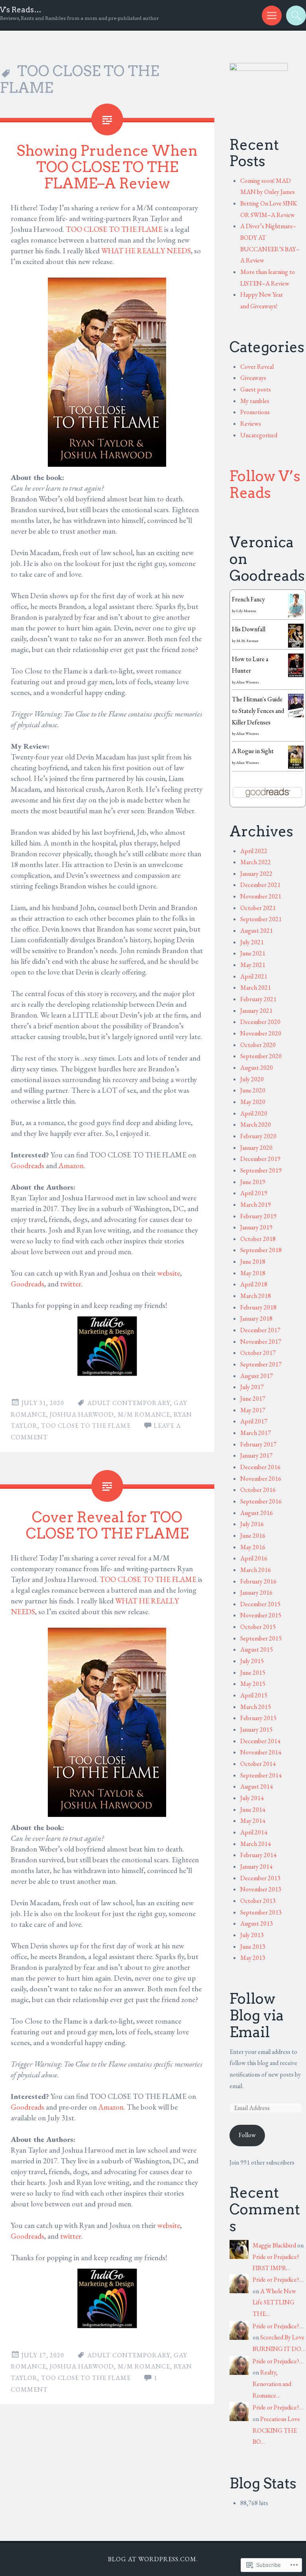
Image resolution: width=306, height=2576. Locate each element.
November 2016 (261, 1479)
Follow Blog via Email (257, 2015)
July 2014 (252, 1798)
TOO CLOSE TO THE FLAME (114, 229)
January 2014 (256, 1866)
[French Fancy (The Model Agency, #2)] (296, 615)
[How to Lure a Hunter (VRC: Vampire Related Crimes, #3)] (296, 675)
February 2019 (258, 1216)
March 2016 (256, 1570)
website (169, 1273)
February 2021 (258, 999)
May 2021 (253, 965)
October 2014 (258, 1764)
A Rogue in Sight (253, 751)
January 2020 (256, 1148)
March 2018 (256, 1296)
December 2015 (260, 1604)
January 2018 (256, 1318)
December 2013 (260, 1878)
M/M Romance (144, 1414)
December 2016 (260, 1467)
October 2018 (258, 1239)
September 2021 (261, 919)
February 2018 (258, 1307)
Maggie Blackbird (274, 2245)
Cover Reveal (257, 367)
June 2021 (253, 953)
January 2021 (256, 1011)
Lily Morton (246, 611)
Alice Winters (247, 682)
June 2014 (253, 1810)
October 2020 (258, 1045)
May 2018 (253, 1273)
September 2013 (261, 1912)
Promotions (255, 412)
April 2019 (254, 1193)
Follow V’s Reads (265, 484)
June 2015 (253, 1673)
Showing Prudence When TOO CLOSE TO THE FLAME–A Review (107, 167)
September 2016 (261, 1501)
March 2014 (256, 1844)
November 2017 (261, 1342)
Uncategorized (259, 435)
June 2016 (253, 1536)
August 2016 (257, 1513)
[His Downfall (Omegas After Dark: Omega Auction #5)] (296, 647)
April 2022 (254, 851)
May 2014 (253, 1821)
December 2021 (260, 885)
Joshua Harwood (82, 1414)
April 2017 (254, 1421)
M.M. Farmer (247, 641)
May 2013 (253, 1958)
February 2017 (258, 1444)
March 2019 (256, 1205)
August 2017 (257, 1376)
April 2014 (254, 1832)
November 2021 (261, 896)
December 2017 (260, 1330)
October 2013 (258, 1901)
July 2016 (252, 1524)
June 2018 (253, 1262)
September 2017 (261, 1364)
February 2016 (258, 1581)
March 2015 (256, 1707)
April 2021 (254, 976)
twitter (71, 1284)
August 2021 (257, 931)
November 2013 (261, 1889)
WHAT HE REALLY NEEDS (146, 251)
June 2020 (253, 1090)
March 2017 (256, 1433)
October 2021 (258, 908)
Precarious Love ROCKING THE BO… (276, 2430)
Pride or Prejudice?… (278, 2279)
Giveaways (253, 378)
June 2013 (253, 1947)
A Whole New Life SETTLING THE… (274, 2302)
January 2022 (256, 874)
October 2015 (258, 1627)
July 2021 (252, 942)
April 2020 (254, 1113)
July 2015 (252, 1661)
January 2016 (256, 1592)
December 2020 (260, 1022)
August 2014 (257, 1786)
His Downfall (249, 629)
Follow (247, 2135)
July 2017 (252, 1387)
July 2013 (252, 1935)
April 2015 (254, 1695)
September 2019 (261, 1170)
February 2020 (258, 1136)
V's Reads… (21, 10)
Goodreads (27, 1166)
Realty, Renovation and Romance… (272, 2384)
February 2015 (258, 1718)
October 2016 (258, 1490)
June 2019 (253, 1182)
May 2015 (253, 1684)
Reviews (251, 424)
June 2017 (253, 1399)
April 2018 (254, 1284)
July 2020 (252, 1079)
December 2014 (260, 1741)
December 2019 (260, 1159)
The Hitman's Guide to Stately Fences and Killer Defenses (258, 711)
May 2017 (253, 1410)
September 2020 (261, 1056)
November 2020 (261, 1033)
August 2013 (257, 1923)
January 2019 (256, 1227)
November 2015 (261, 1615)
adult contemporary (129, 1403)
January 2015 (256, 1729)
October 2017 (258, 1353)
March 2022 (256, 862)
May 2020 (253, 1102)
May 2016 (253, 1547)
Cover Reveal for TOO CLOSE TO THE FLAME (107, 1525)
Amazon (71, 1166)
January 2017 (256, 1455)
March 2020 (256, 1125)
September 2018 (261, 1250)
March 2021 (256, 988)
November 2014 (261, 1752)
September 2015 (261, 1638)
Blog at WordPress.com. (153, 2559)
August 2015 (257, 1649)
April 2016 (254, 1558)
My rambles (255, 401)
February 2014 (258, 1855)
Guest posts (256, 389)
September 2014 (261, 1775)
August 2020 (257, 1068)
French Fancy (248, 599)
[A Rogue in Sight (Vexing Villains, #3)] (296, 766)
